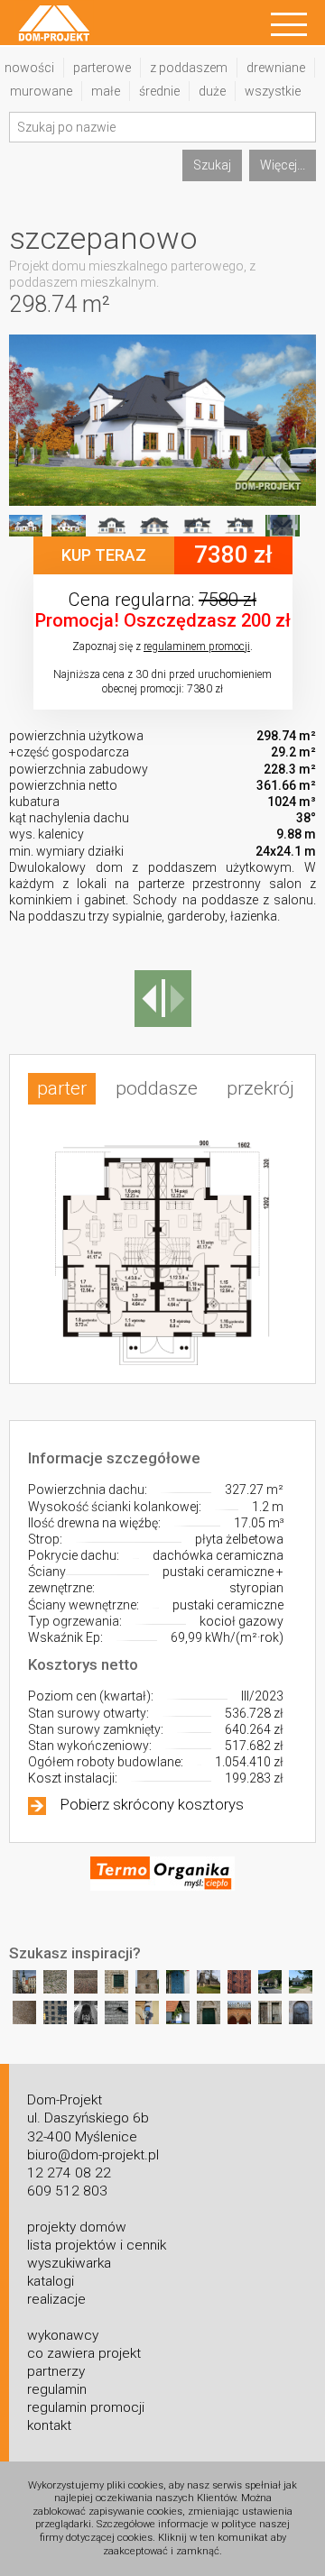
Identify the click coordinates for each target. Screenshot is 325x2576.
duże (212, 91)
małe (106, 91)
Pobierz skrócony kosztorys (152, 1804)
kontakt (49, 2425)
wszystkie (273, 91)
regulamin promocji (86, 2407)
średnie (159, 91)
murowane (41, 91)
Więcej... (283, 165)
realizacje (56, 2299)
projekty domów (77, 2227)
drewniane (276, 68)
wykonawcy (63, 2335)
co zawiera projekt (84, 2353)
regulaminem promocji (197, 646)
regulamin (57, 2389)
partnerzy (56, 2371)
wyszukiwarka (69, 2263)
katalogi (51, 2281)
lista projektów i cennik (97, 2245)
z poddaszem (189, 68)
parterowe (102, 68)
